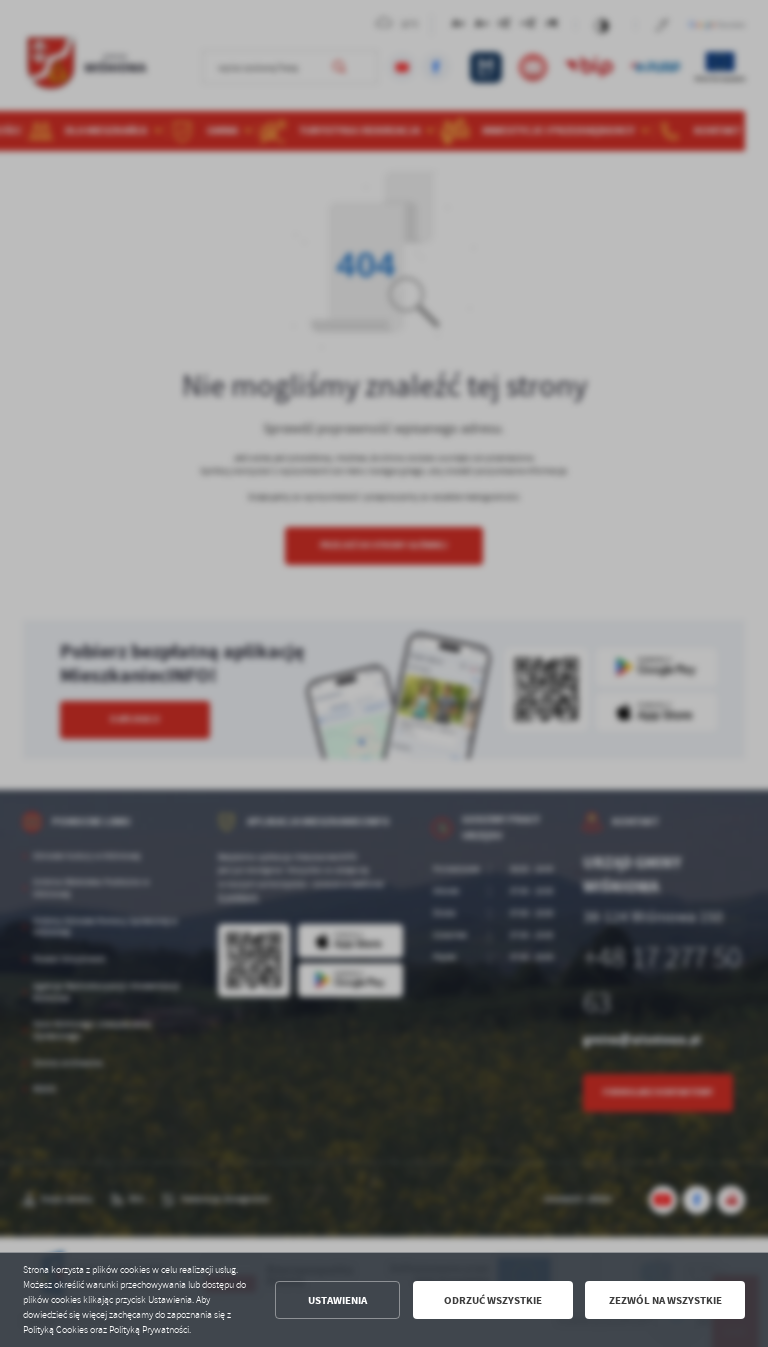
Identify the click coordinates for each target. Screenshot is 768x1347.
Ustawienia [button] (337, 1300)
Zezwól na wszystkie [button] (665, 1300)
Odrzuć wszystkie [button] (493, 1300)
